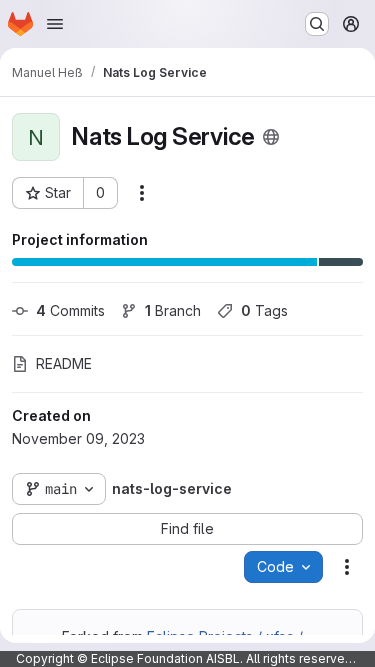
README (64, 363)
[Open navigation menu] (55, 24)
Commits (70, 310)
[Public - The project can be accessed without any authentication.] (271, 137)
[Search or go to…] (317, 24)
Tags (264, 310)
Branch (173, 310)
